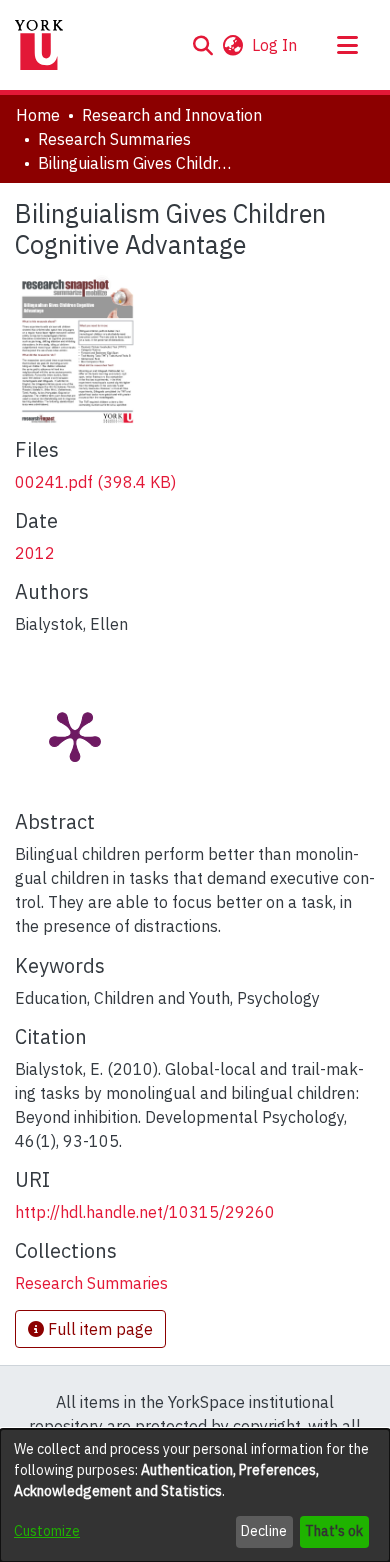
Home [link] (38, 115)
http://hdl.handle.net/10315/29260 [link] (145, 1212)
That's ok (334, 1531)
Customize (47, 1531)
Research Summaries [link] (114, 139)
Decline (264, 1531)
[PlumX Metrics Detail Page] (75, 735)
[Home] (39, 45)
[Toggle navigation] (347, 45)
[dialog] (195, 1495)
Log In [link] (275, 45)
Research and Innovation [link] (172, 115)
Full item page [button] (98, 1329)
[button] (202, 45)
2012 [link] (35, 553)
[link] (95, 482)
